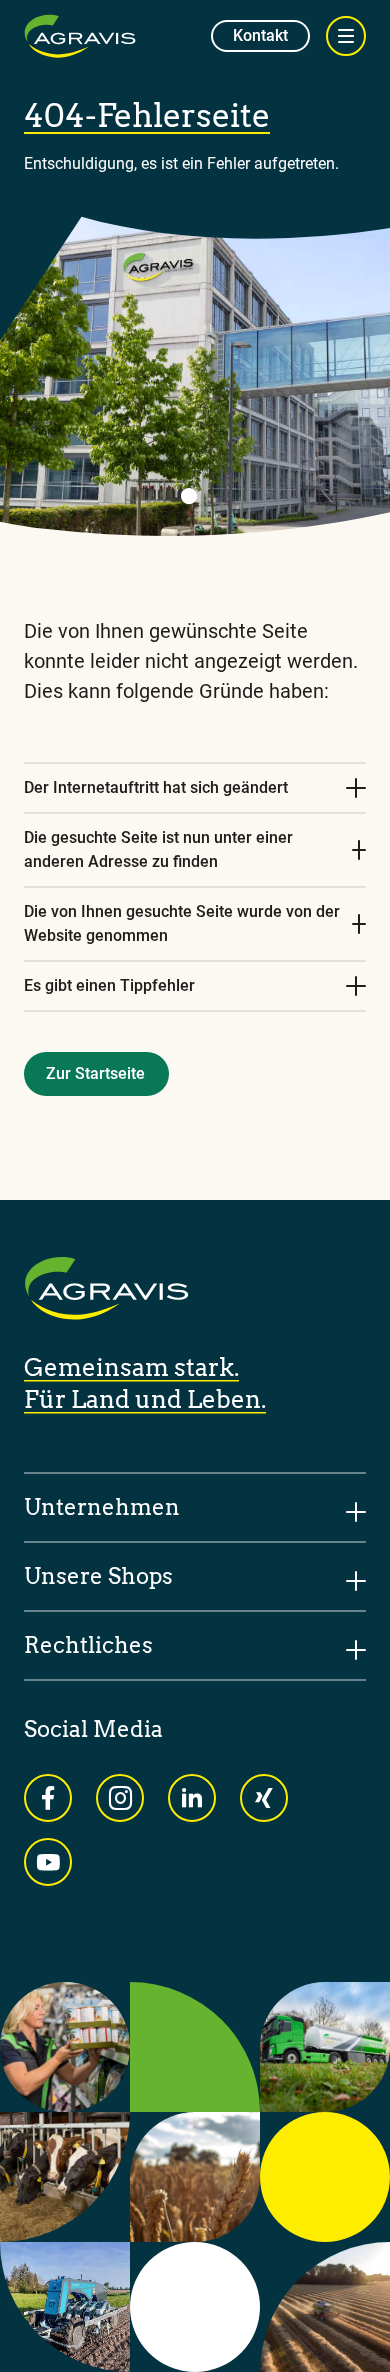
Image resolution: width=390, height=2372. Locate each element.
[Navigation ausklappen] (346, 36)
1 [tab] (189, 496)
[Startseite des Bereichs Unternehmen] (80, 36)
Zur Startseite (95, 1073)
